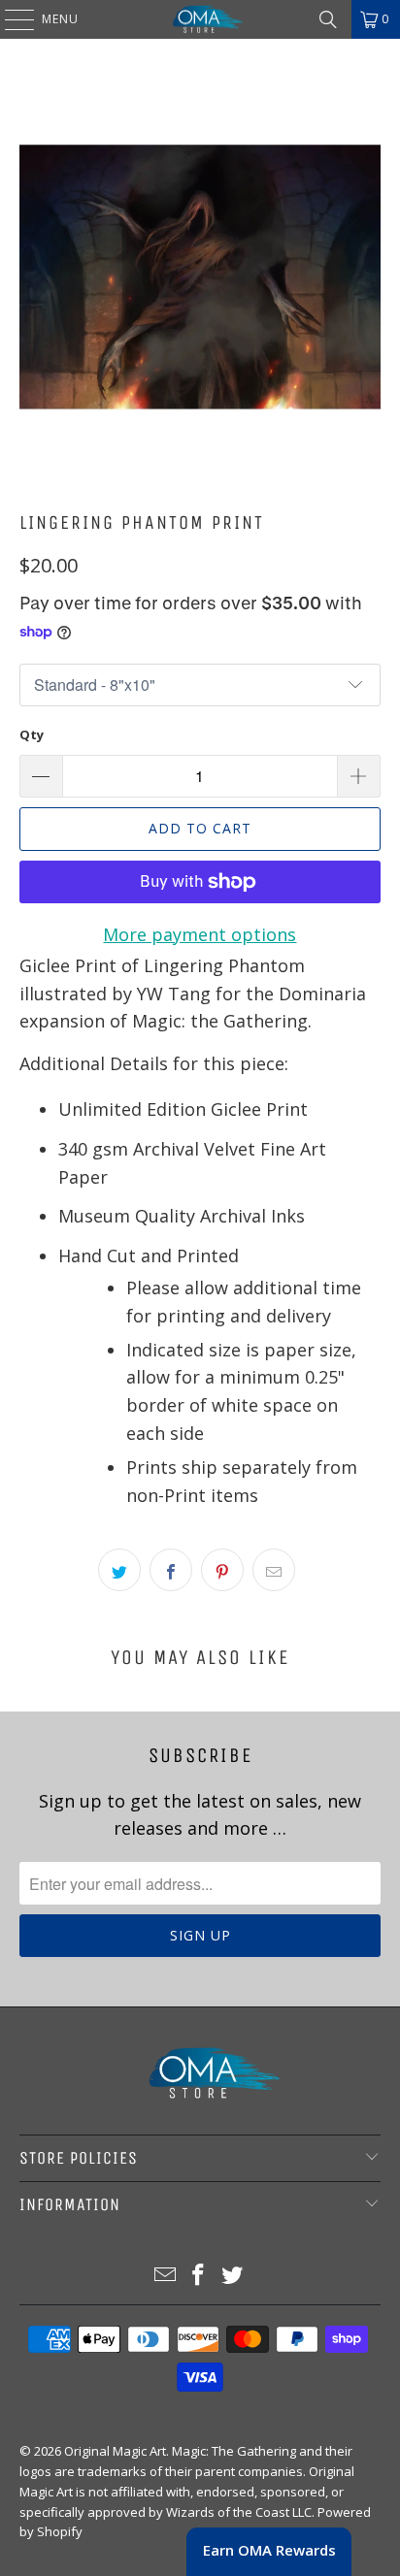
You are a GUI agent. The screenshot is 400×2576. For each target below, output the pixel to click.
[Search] (328, 19)
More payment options (200, 934)
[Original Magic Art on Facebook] (199, 2276)
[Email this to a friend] (274, 1570)
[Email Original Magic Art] (165, 2276)
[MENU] (10, 19)
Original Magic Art (115, 2451)
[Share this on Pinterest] (222, 1570)
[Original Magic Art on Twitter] (233, 2276)
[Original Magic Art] (200, 19)
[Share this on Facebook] (171, 1570)
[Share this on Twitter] (119, 1570)
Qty (32, 734)
